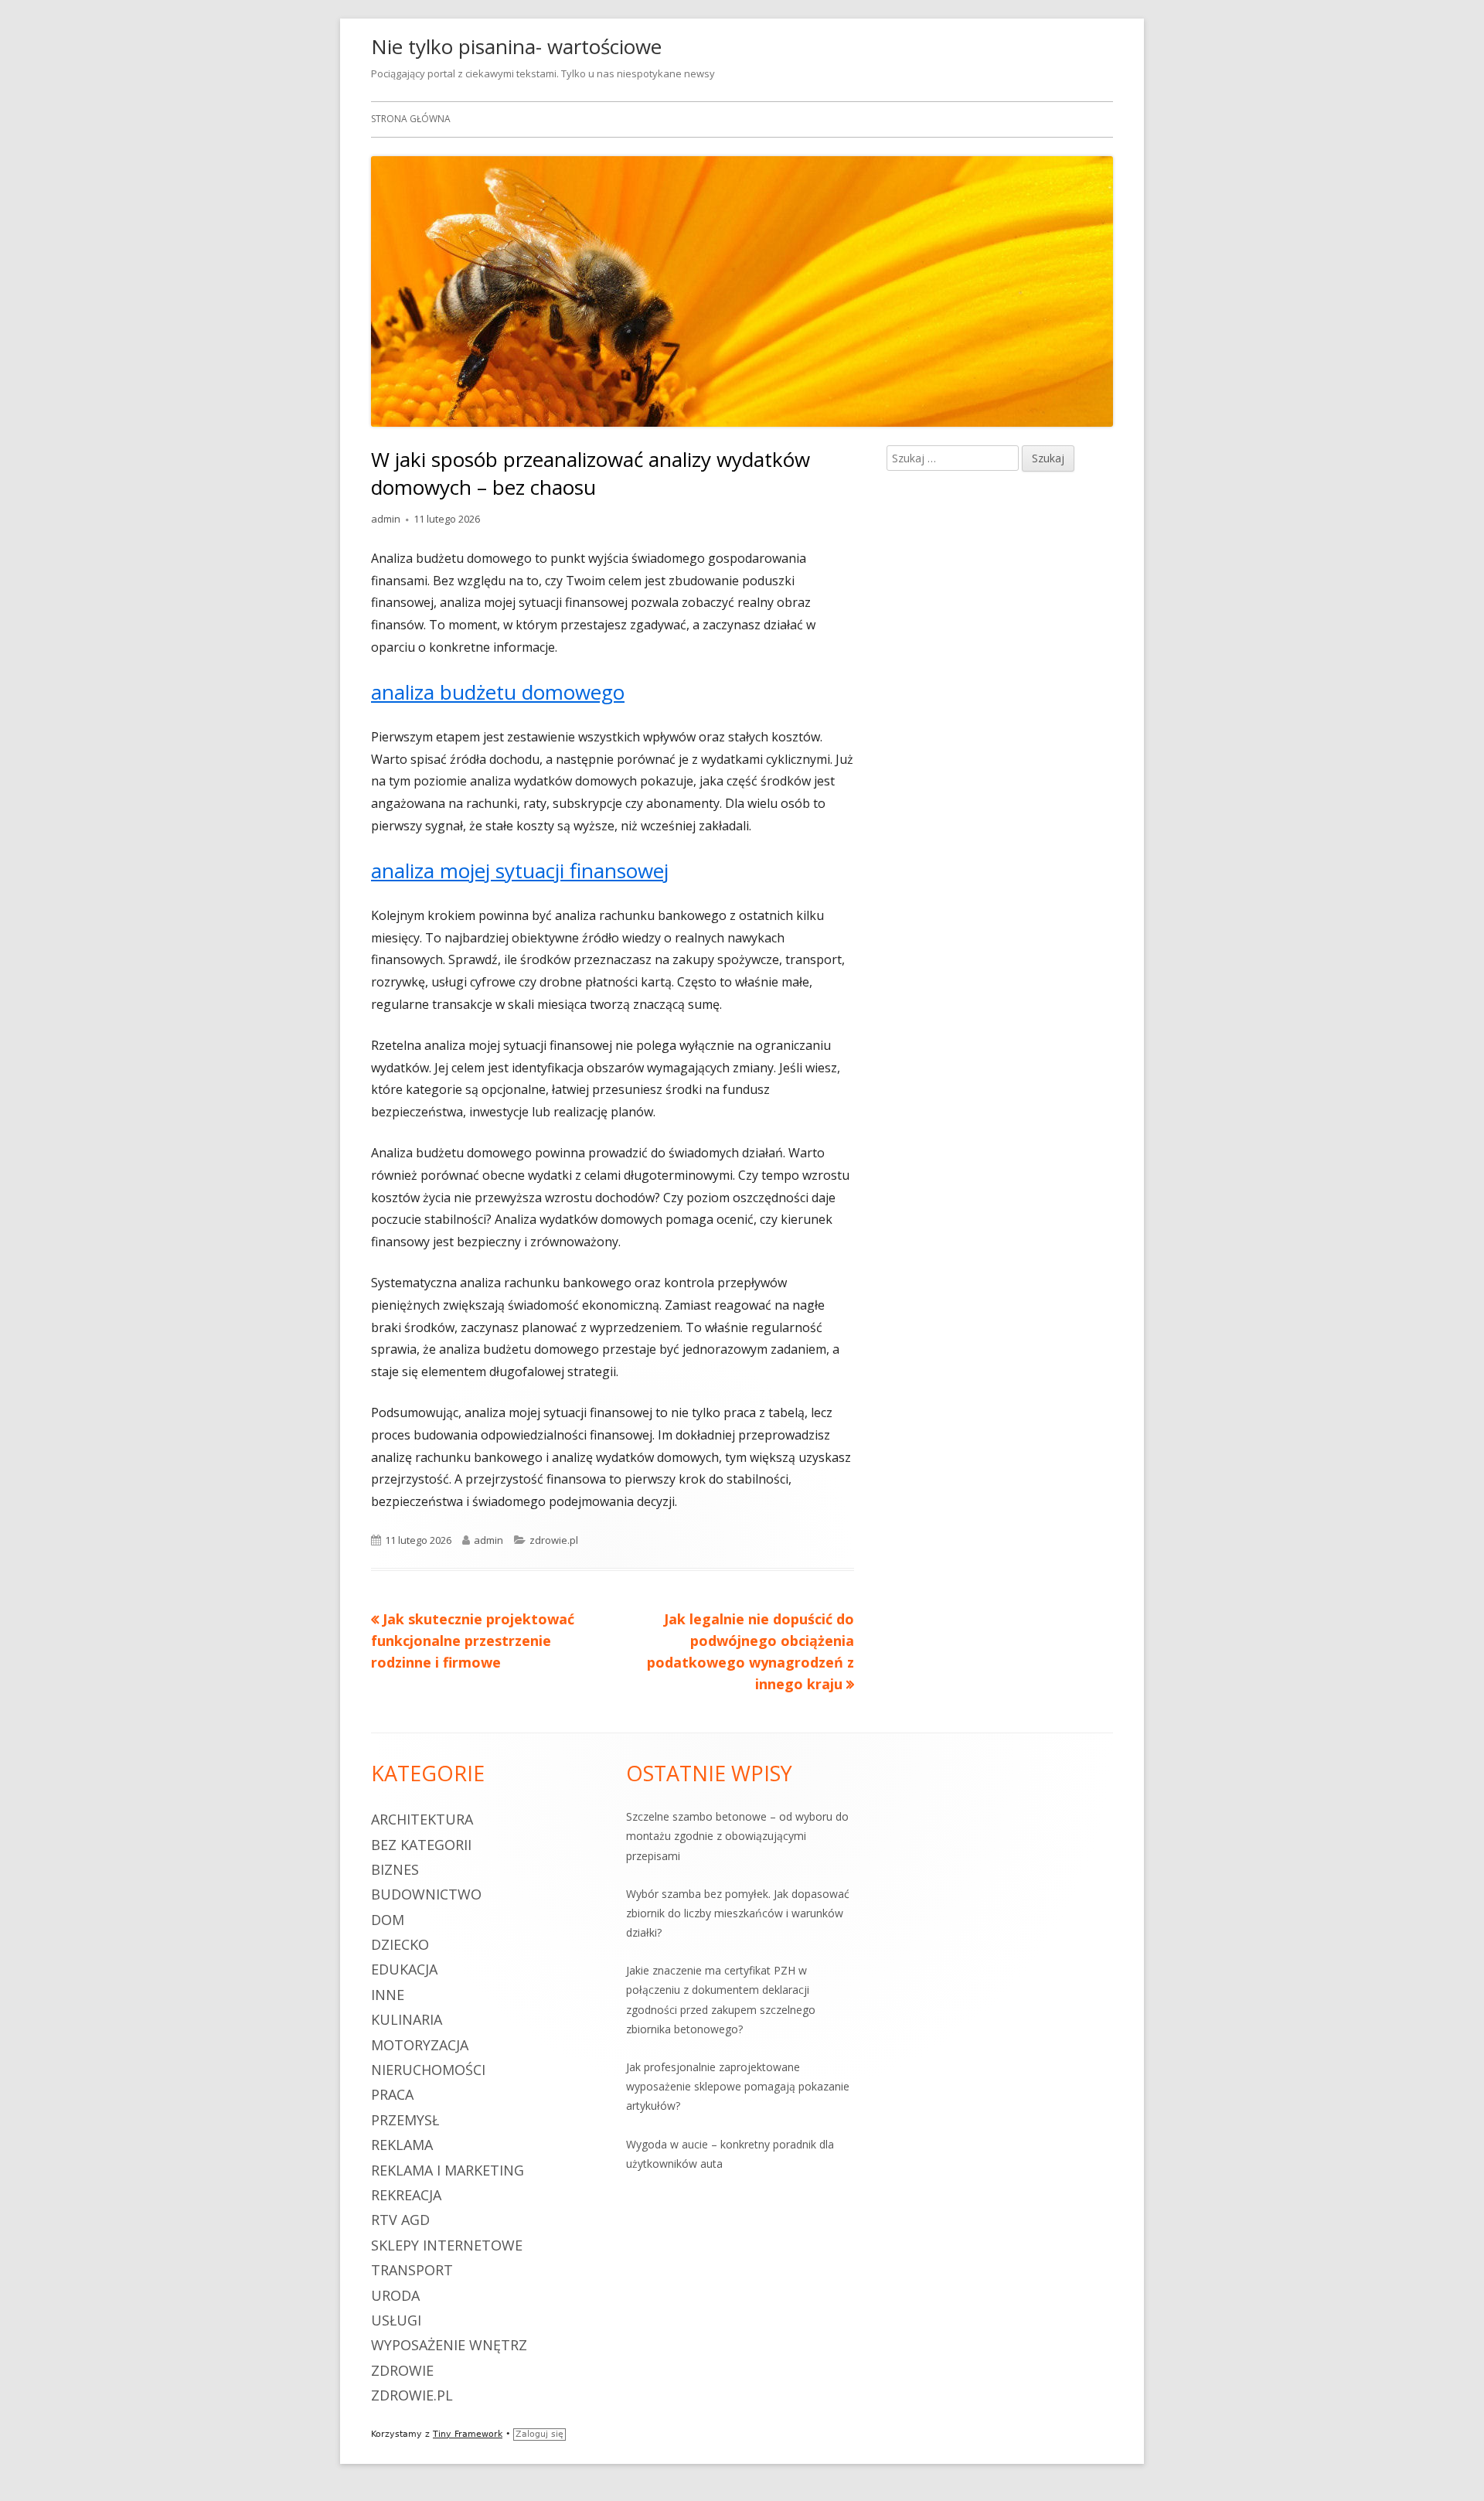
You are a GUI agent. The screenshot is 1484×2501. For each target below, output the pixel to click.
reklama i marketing (448, 2170)
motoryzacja (420, 2045)
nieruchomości (428, 2070)
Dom (388, 1920)
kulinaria (407, 2019)
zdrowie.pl (554, 1540)
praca (392, 2094)
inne (388, 1995)
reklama (402, 2145)
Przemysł (405, 2120)
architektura (422, 1819)
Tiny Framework (468, 2434)
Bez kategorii (421, 1845)
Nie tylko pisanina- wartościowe (516, 46)
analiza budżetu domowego (498, 692)
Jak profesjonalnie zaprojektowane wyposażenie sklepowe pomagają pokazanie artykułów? (738, 2086)
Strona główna (411, 119)
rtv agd (400, 2220)
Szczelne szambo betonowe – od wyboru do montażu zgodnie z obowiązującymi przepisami (737, 1836)
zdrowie (402, 2370)
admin (386, 519)
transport (412, 2270)
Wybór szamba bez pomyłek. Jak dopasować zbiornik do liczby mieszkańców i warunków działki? (738, 1913)
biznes (395, 1869)
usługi (396, 2320)
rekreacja (406, 2195)
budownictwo (426, 1894)
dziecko (400, 1944)
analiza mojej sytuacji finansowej (520, 871)
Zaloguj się (539, 2434)
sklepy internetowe (447, 2245)
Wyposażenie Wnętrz (449, 2345)
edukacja (404, 1969)
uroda (395, 2295)
